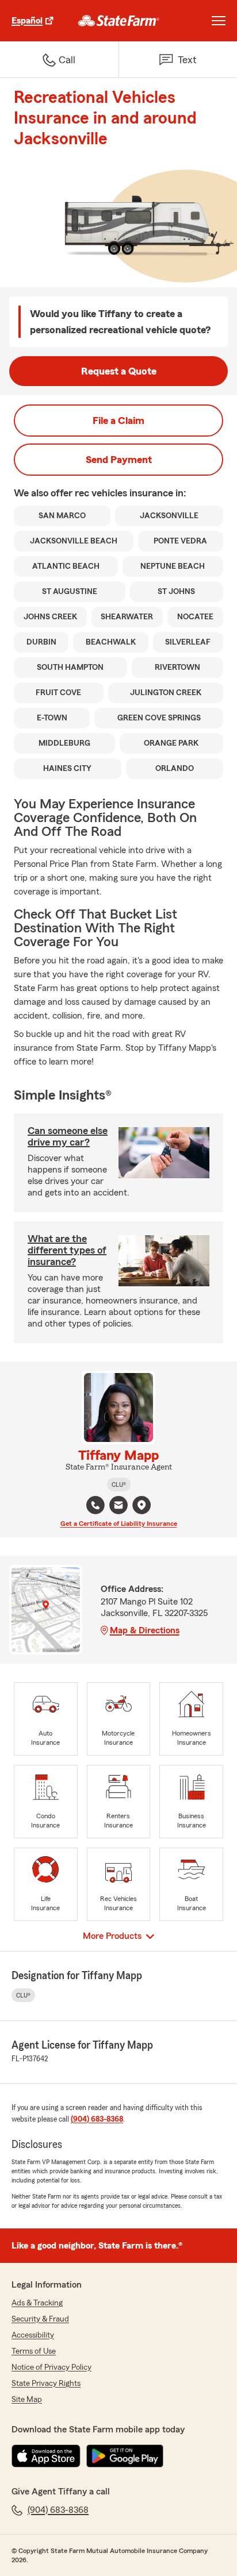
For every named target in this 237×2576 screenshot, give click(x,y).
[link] (119, 21)
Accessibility (33, 2335)
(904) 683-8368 (97, 2119)
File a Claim (118, 421)
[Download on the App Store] (46, 2456)
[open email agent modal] (118, 1507)
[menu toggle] (219, 21)
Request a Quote (119, 371)
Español (27, 21)
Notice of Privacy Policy (51, 2367)
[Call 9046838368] (95, 1505)
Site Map (27, 2400)
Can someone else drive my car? (68, 1136)
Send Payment (119, 460)
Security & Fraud (40, 2319)
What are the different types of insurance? (67, 1250)
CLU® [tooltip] (119, 1484)
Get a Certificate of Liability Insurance (119, 1524)
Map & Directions (145, 1630)
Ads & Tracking (37, 2303)
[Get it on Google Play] (125, 2456)
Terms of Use (34, 2351)
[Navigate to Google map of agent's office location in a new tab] (142, 1505)
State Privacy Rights (46, 2384)
